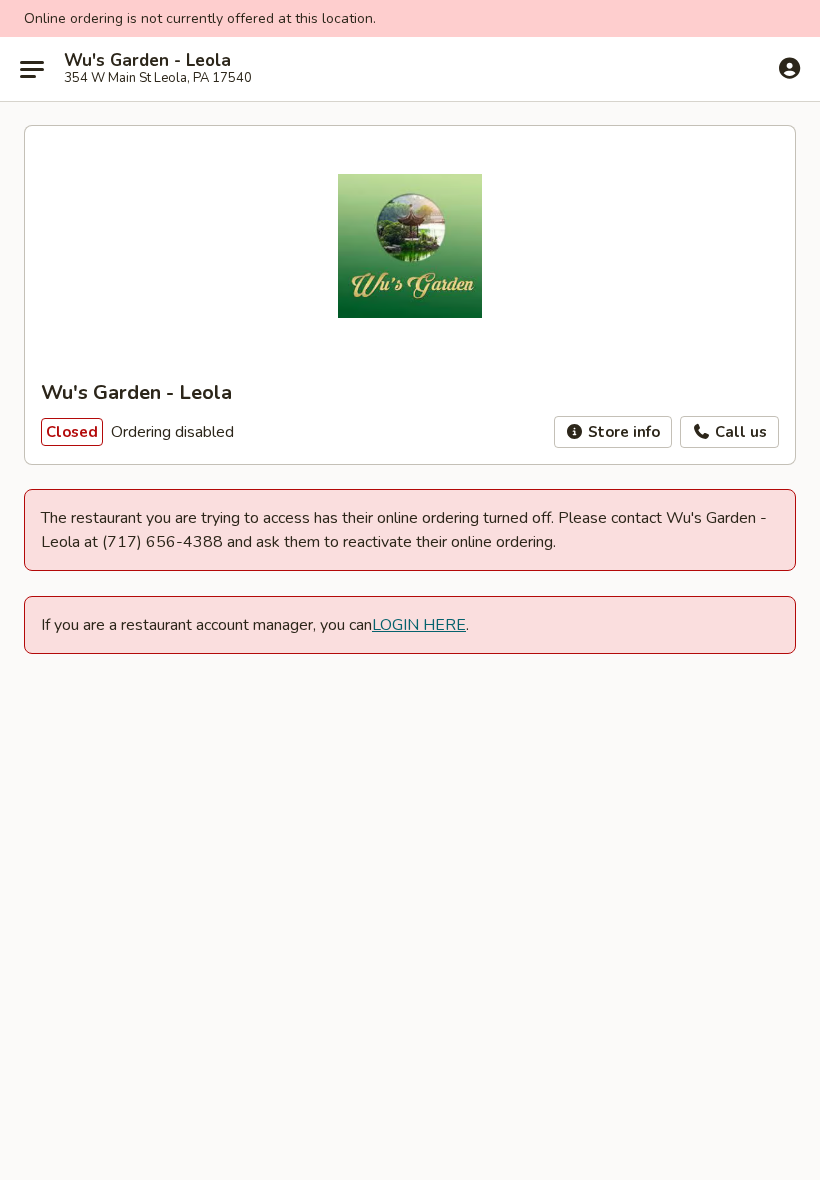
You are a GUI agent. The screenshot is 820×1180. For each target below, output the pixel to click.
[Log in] (789, 68)
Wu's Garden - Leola (147, 61)
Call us (739, 432)
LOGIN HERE (419, 625)
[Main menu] (32, 69)
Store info (622, 432)
